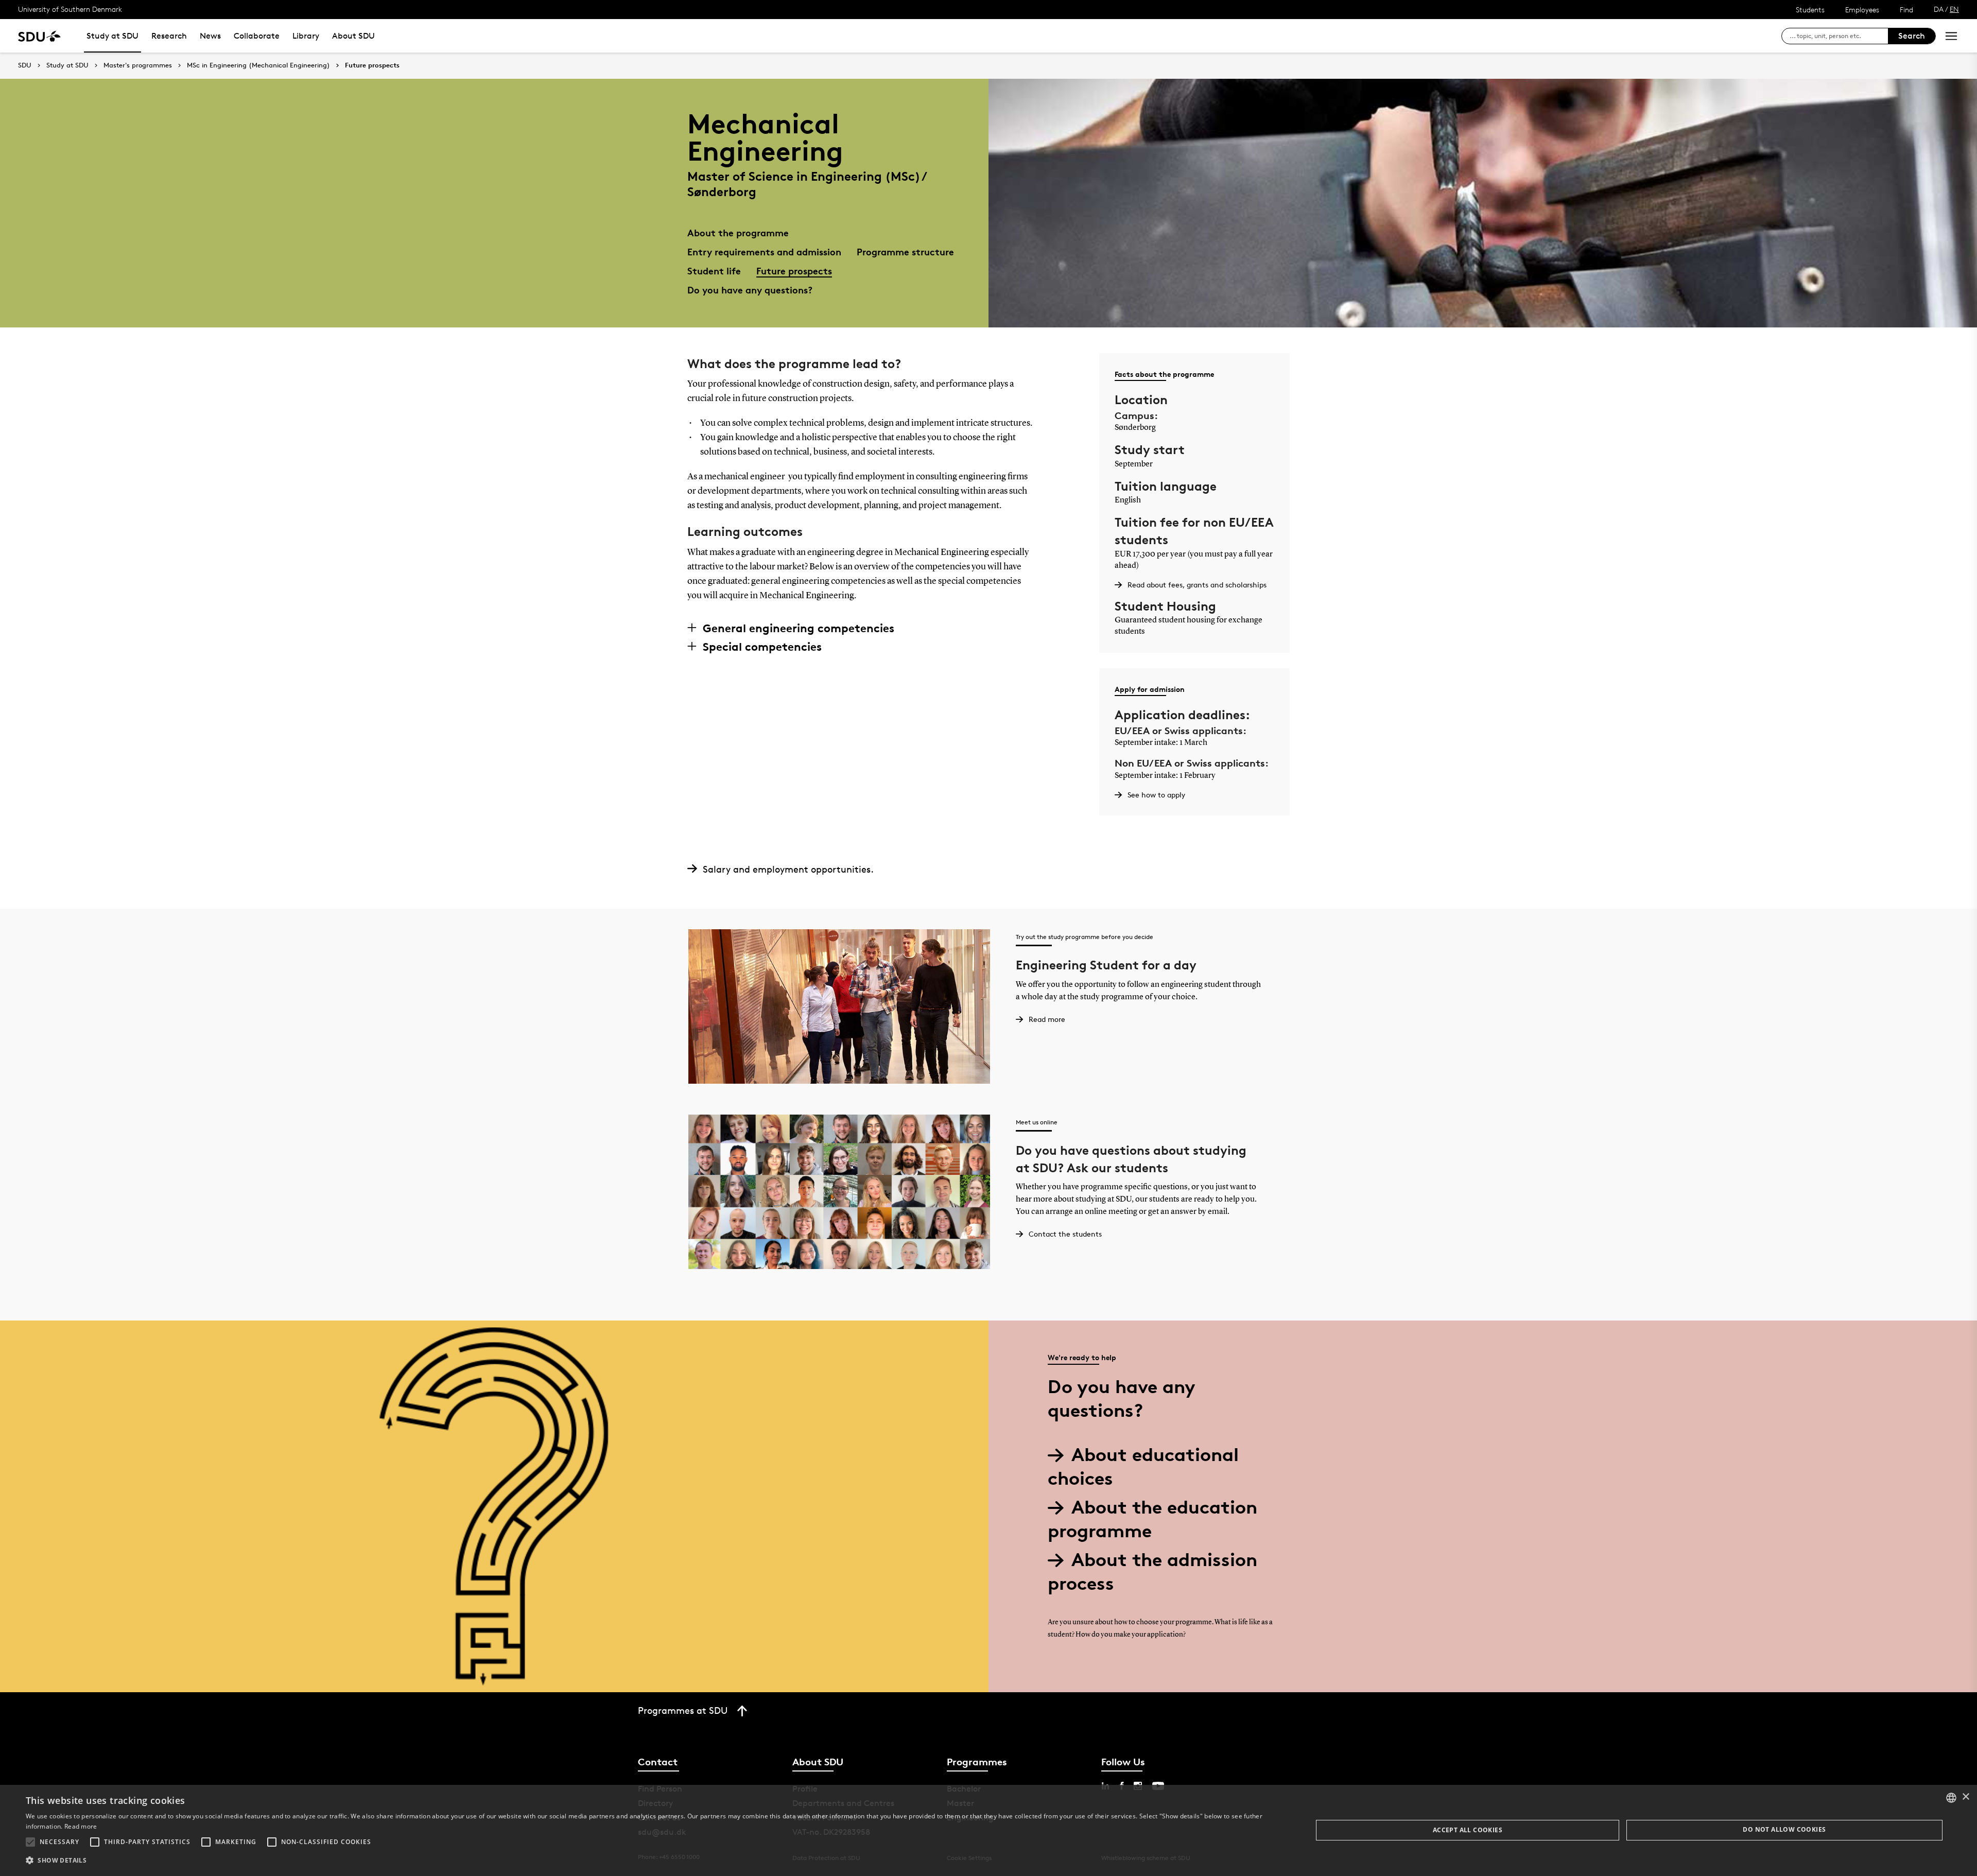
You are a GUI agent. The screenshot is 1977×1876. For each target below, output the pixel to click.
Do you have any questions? (750, 290)
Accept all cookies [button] (1468, 1830)
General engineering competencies (799, 628)
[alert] (989, 1830)
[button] (30, 1842)
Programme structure (905, 251)
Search (1912, 36)
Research (169, 36)
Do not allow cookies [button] (1784, 1829)
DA (1939, 9)
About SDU (353, 36)
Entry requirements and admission (764, 251)
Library (306, 36)
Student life (714, 271)
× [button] (1965, 1797)
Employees (1862, 10)
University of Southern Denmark (70, 9)
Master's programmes (138, 65)
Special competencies (762, 647)
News (210, 36)
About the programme (738, 232)
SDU (25, 65)
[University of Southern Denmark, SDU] (39, 36)
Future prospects (372, 65)
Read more (81, 1826)
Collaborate (257, 36)
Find (1906, 10)
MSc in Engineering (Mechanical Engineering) (258, 65)
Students (1810, 10)
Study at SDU (112, 36)
